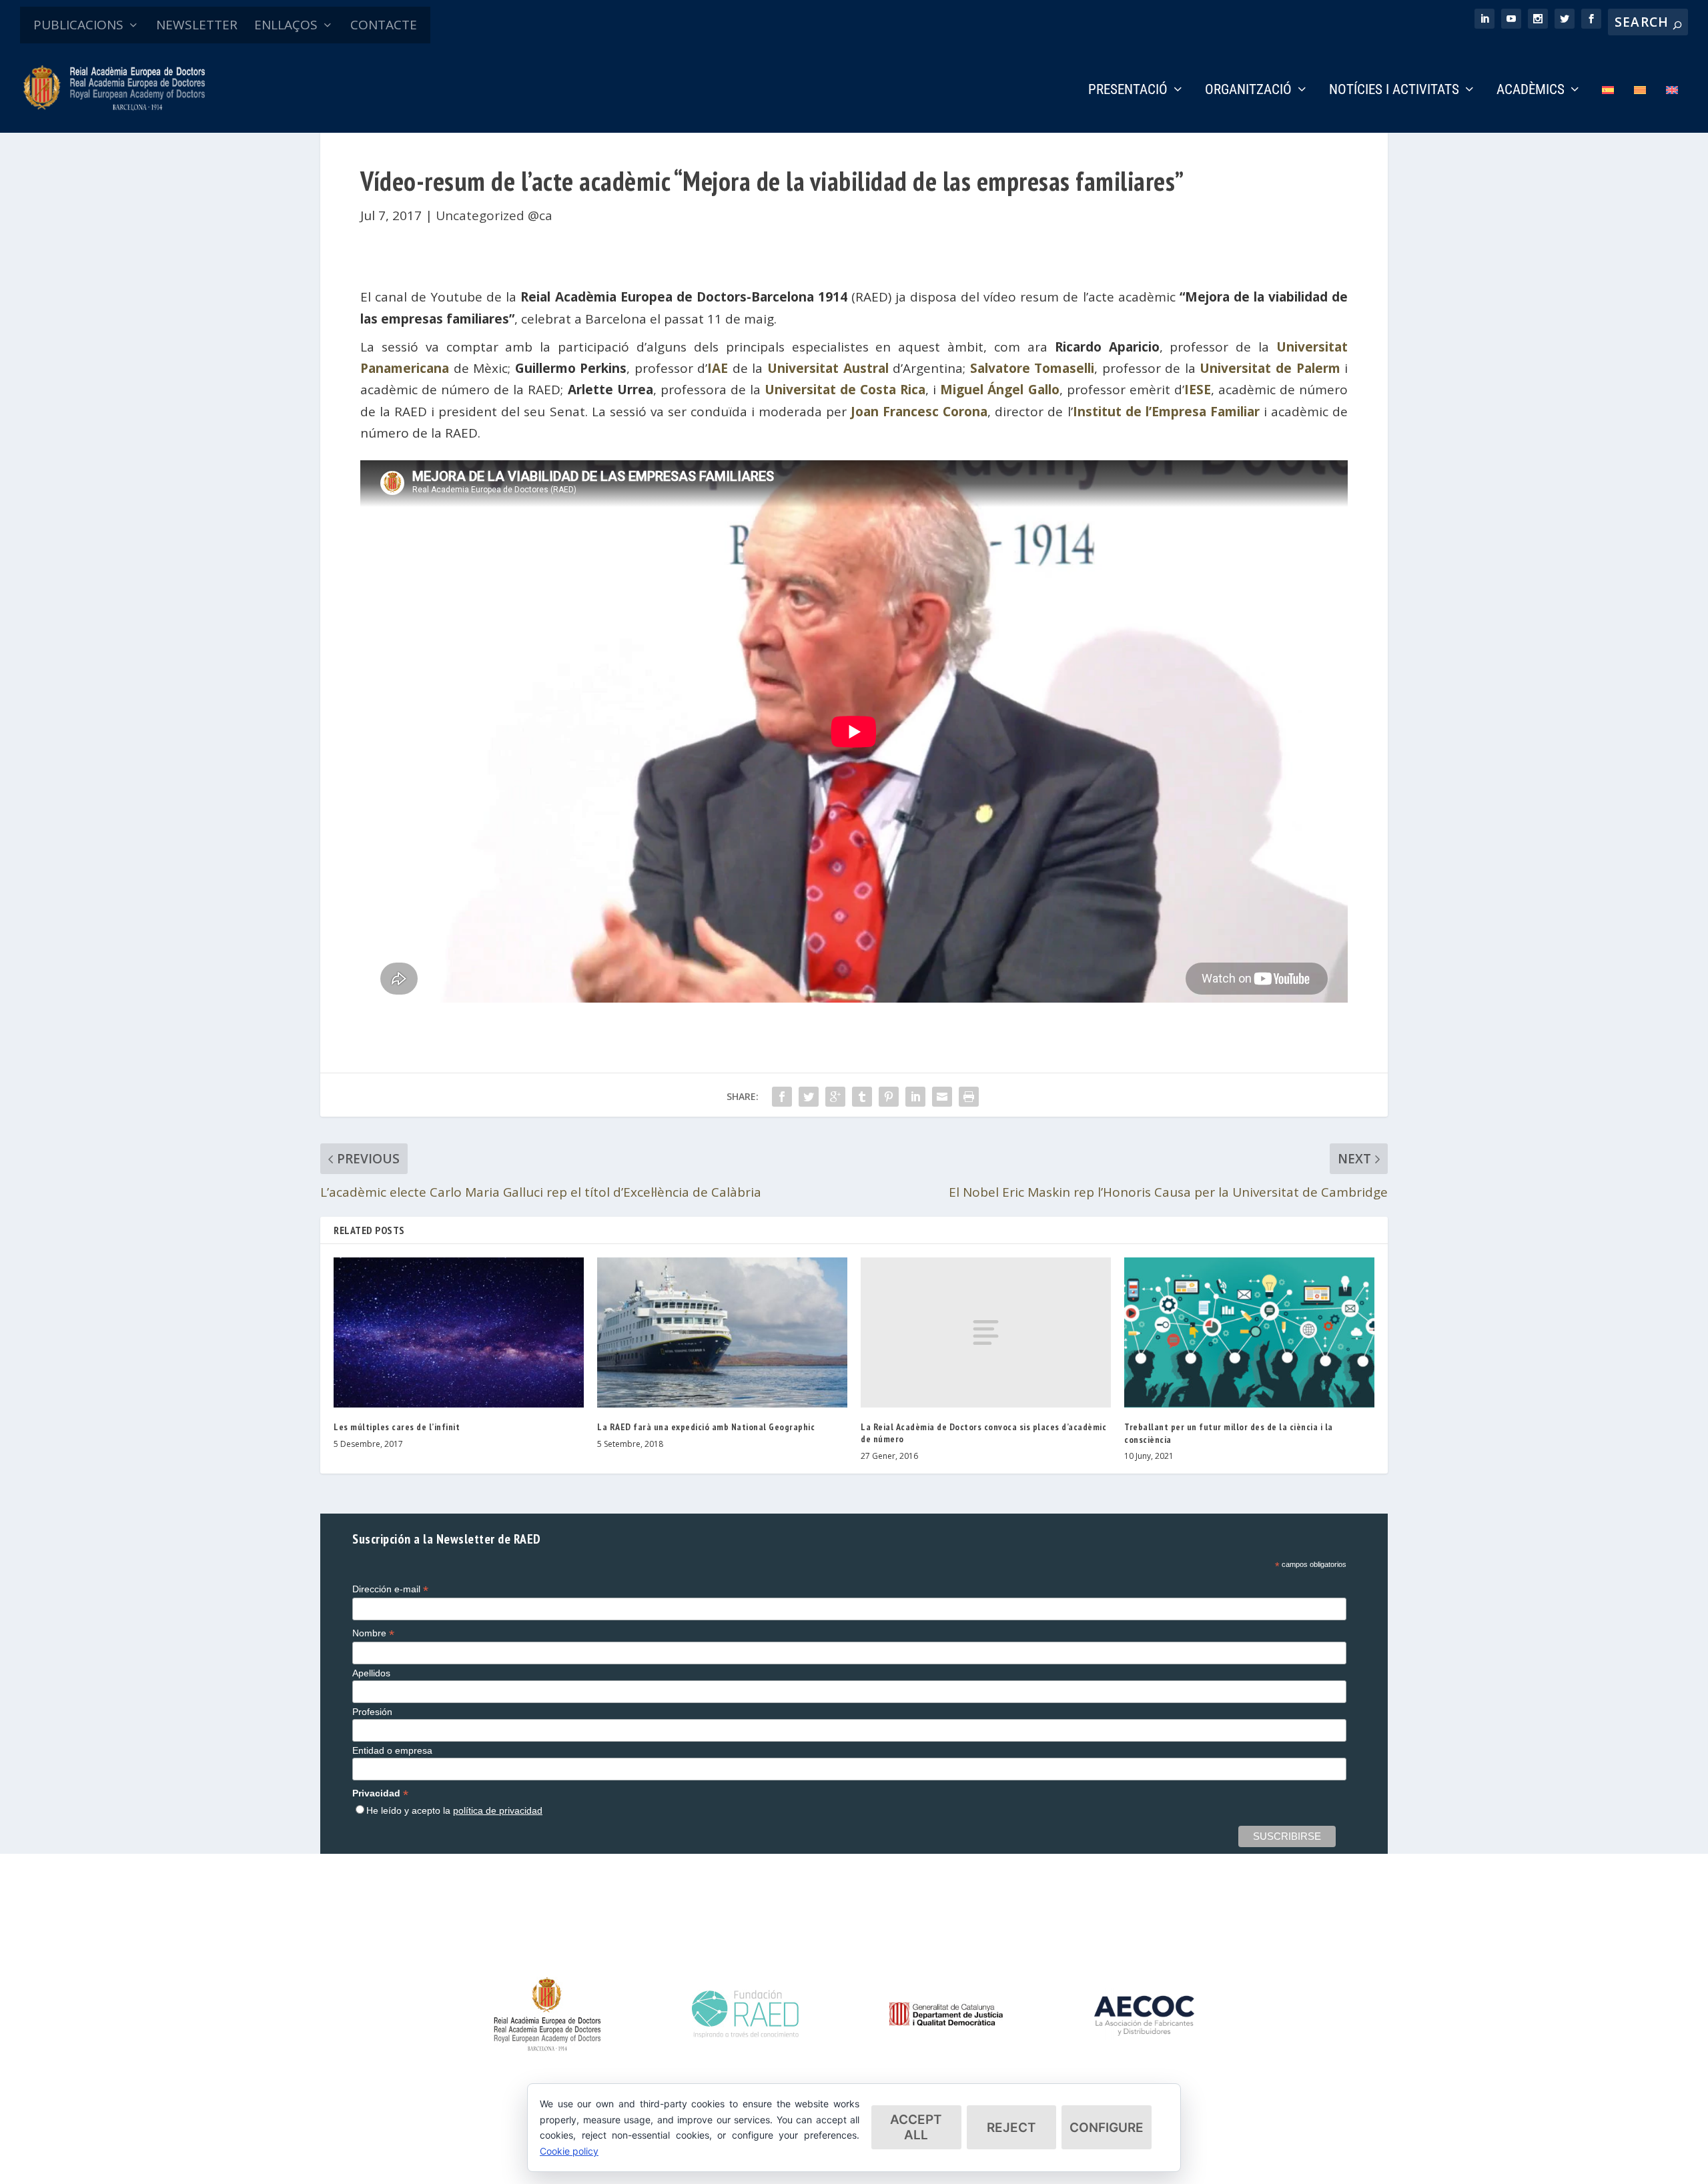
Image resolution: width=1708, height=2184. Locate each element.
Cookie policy (569, 2151)
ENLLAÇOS (286, 25)
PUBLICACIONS (78, 25)
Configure (1107, 2128)
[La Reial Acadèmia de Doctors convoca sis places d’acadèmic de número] (986, 1332)
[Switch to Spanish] (1608, 108)
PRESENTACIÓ (1128, 91)
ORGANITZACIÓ (1248, 91)
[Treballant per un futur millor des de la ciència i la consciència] (1249, 1332)
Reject (1011, 2128)
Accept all (916, 2127)
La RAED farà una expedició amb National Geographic (706, 1427)
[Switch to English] (1672, 108)
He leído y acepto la (454, 1810)
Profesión (372, 1712)
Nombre (373, 1633)
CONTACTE (384, 25)
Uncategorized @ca (494, 215)
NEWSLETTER (197, 25)
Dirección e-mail (390, 1589)
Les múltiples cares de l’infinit (397, 1427)
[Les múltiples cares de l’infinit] (459, 1332)
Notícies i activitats (1394, 91)
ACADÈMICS (1531, 91)
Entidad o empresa (392, 1750)
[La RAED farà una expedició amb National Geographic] (722, 1332)
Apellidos (371, 1673)
